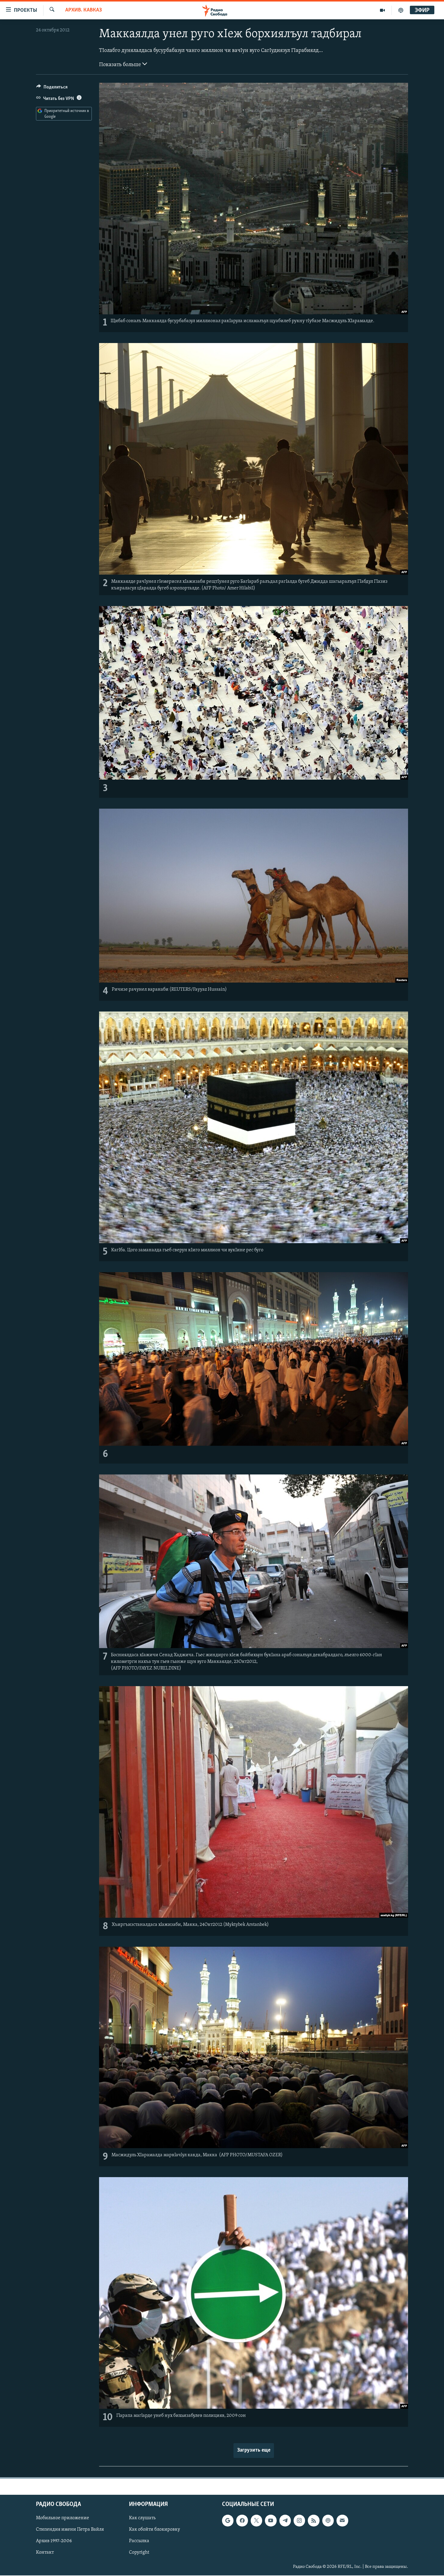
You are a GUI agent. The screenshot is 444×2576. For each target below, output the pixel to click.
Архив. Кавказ (84, 10)
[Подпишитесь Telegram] (285, 2520)
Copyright (139, 2552)
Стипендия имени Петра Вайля (70, 2529)
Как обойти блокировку (154, 2529)
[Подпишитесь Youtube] (271, 2520)
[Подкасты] (328, 2520)
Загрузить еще (254, 2450)
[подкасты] (401, 10)
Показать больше (121, 65)
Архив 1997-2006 (54, 2541)
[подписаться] (342, 2520)
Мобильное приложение (63, 2518)
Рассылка (139, 2541)
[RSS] (314, 2520)
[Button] (52, 88)
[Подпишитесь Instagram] (299, 2520)
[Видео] (383, 10)
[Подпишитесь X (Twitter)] (256, 2520)
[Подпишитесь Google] (228, 2520)
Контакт (45, 2552)
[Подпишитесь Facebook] (242, 2520)
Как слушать (142, 2518)
